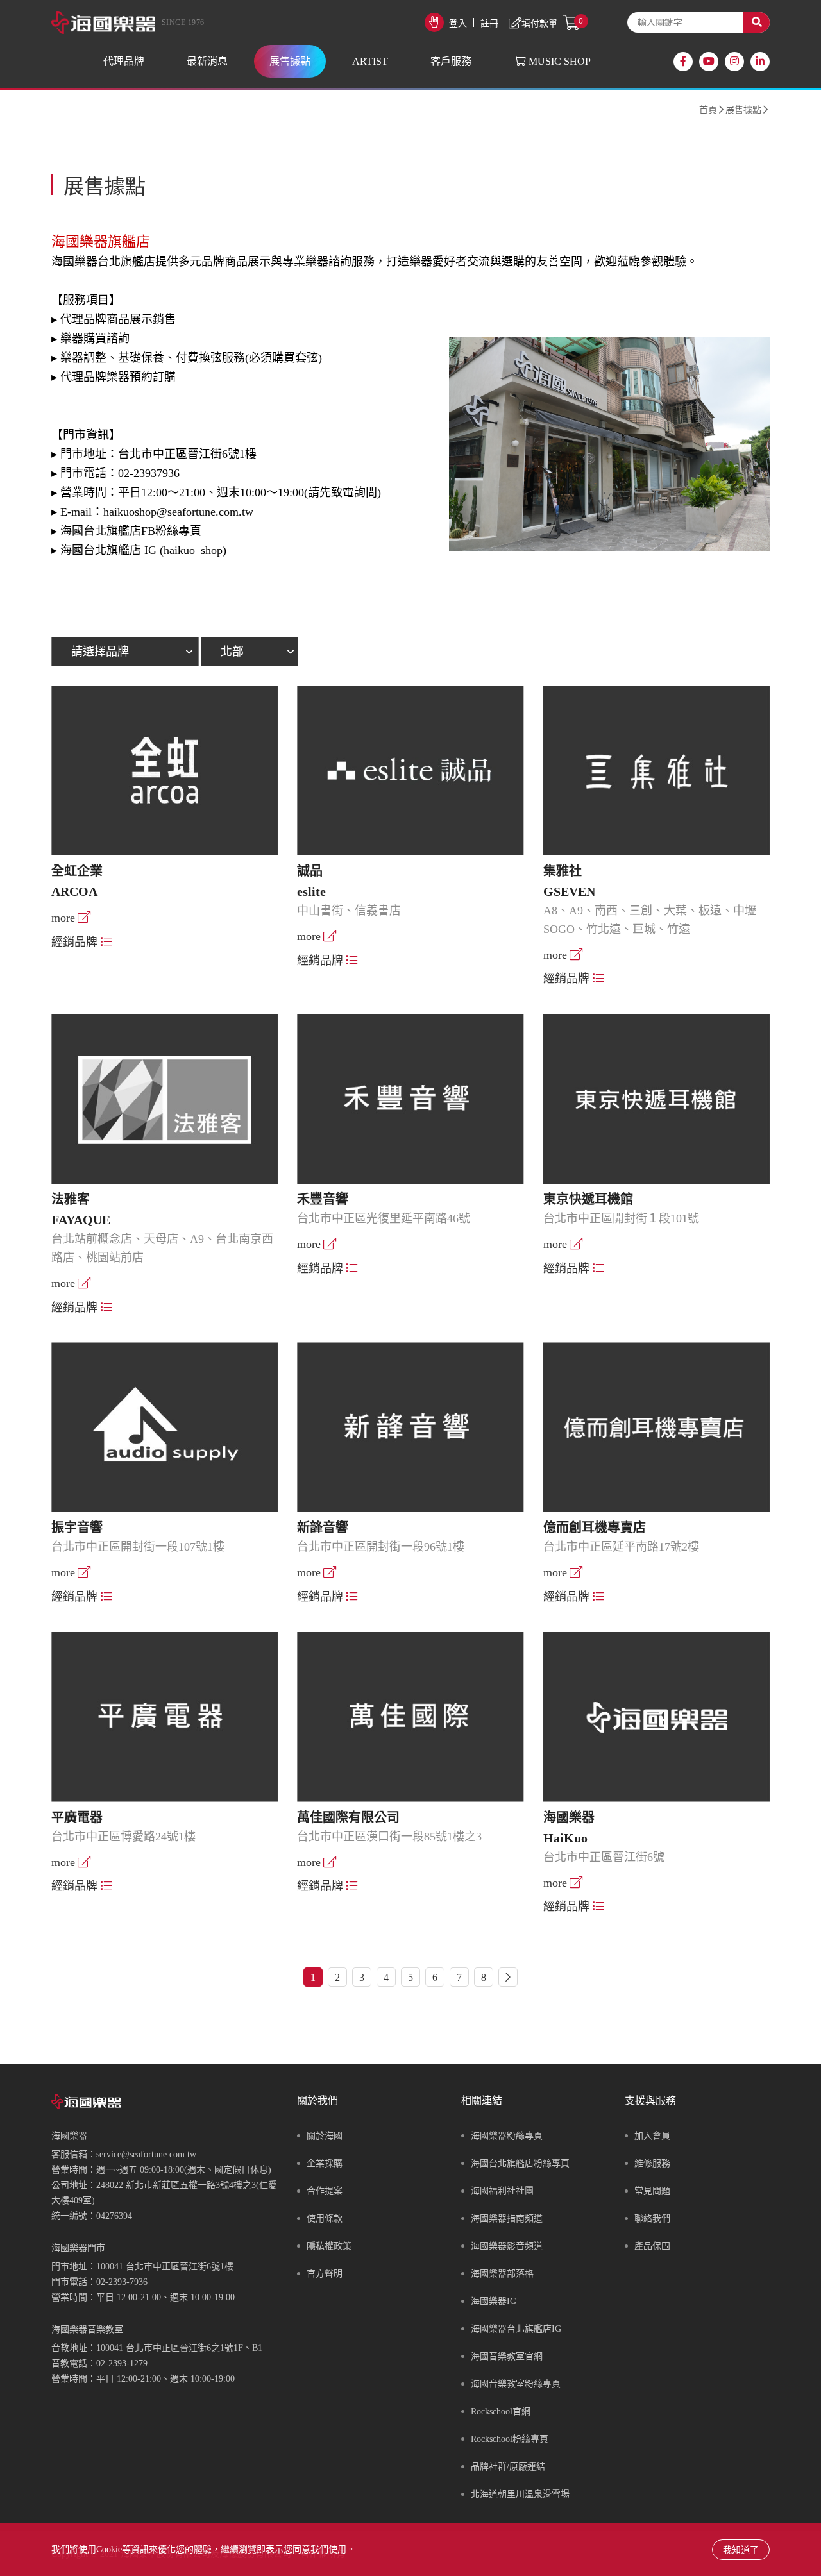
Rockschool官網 (501, 2412)
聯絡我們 (652, 2218)
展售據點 (743, 110)
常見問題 (652, 2191)
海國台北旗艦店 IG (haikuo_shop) (143, 550)
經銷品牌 (74, 942)
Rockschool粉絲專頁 (510, 2439)
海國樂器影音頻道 (507, 2246)
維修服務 (652, 2163)
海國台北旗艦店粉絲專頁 (520, 2163)
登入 (458, 23)
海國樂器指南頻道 (507, 2218)
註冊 (489, 23)
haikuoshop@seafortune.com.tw (178, 512)
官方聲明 (325, 2274)
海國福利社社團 (502, 2191)
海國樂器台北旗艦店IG (516, 2329)
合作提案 (325, 2191)
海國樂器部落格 (502, 2274)
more (63, 918)
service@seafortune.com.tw (146, 2154)
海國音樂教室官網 (507, 2356)
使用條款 (325, 2218)
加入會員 (652, 2136)
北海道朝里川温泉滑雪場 (520, 2494)
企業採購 (325, 2163)
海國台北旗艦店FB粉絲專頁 (131, 531)
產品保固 (652, 2246)
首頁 (708, 110)
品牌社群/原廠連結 (508, 2467)
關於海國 (325, 2136)
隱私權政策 (329, 2246)
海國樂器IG (494, 2301)
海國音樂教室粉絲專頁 (516, 2384)
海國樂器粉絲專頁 (507, 2136)
